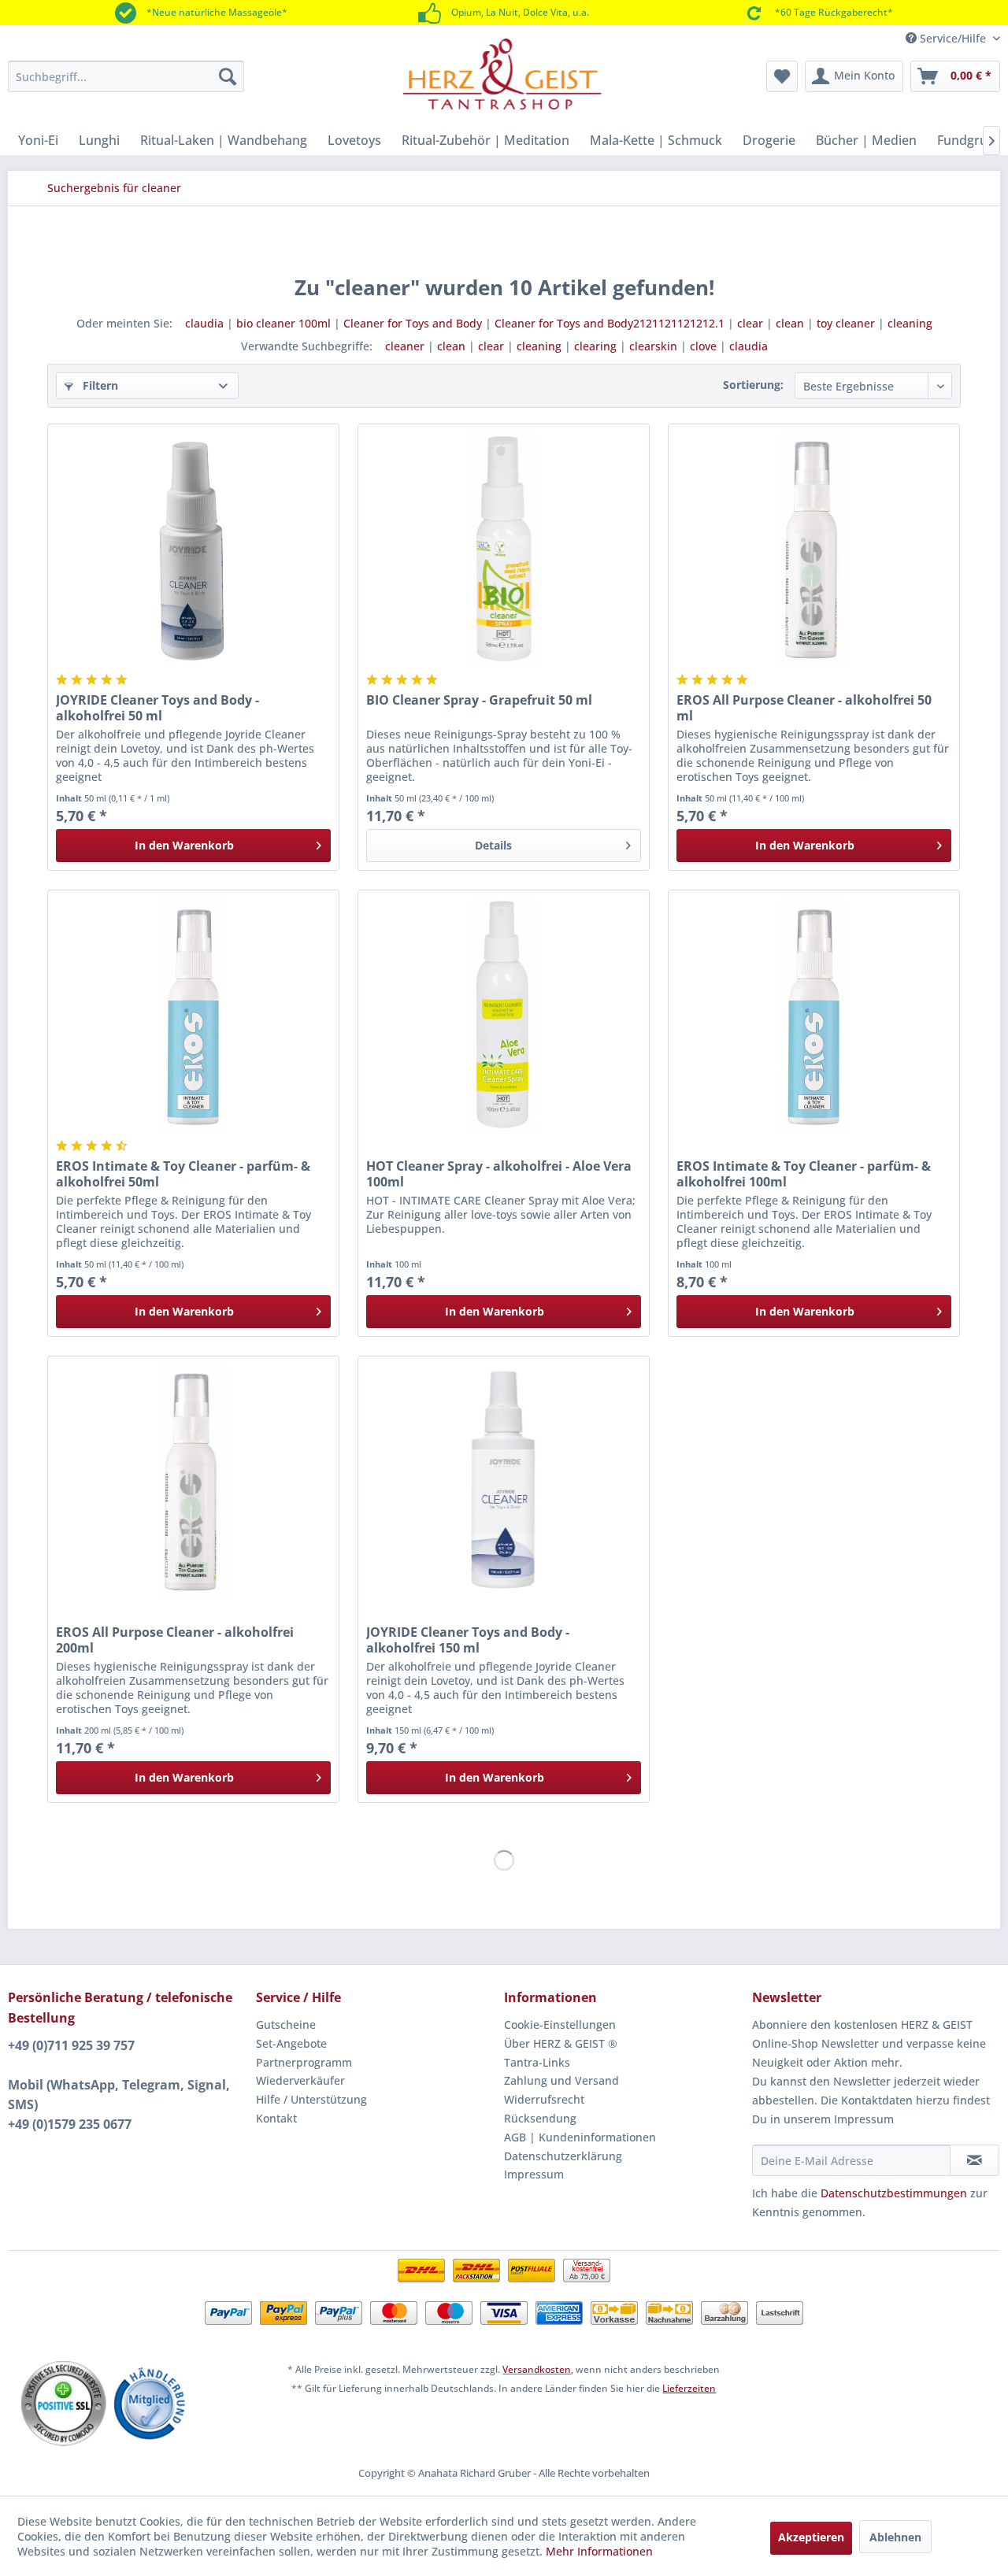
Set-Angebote (291, 2043)
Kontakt (276, 2118)
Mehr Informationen (599, 2551)
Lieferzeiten (689, 2388)
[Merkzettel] (782, 76)
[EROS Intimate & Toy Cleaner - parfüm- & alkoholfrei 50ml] (193, 1016)
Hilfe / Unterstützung (311, 2099)
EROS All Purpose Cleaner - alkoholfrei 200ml (175, 1640)
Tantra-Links (537, 2062)
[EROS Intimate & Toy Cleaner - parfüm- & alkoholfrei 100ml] (813, 1016)
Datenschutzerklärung (563, 2156)
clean (790, 323)
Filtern (99, 385)
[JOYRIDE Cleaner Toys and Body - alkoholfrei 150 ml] (503, 1482)
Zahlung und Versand (561, 2080)
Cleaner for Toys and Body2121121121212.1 (610, 323)
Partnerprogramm (304, 2062)
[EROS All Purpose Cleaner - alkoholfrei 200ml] (193, 1482)
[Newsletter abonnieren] (975, 2160)
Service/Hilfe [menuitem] (953, 38)
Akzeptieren (811, 2537)
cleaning (910, 323)
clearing (595, 346)
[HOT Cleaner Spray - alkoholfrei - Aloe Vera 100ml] (503, 1016)
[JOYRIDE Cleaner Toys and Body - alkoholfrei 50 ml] (193, 550)
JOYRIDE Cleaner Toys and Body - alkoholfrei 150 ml (468, 1640)
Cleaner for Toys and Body (413, 323)
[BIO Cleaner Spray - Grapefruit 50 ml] (503, 550)
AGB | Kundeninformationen (580, 2137)
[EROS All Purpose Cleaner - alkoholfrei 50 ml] (813, 550)
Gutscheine (286, 2025)
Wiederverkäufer (300, 2080)
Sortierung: (753, 385)
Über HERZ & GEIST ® (561, 2043)
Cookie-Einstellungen (560, 2025)
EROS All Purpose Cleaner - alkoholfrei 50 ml (804, 708)
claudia (204, 323)
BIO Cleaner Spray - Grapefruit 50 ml (479, 700)
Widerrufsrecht (544, 2099)
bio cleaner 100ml (283, 323)
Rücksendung (540, 2118)
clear (750, 323)
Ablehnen (895, 2537)
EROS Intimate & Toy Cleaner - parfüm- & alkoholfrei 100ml (804, 1174)
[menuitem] (126, 76)
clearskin (653, 346)
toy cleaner (846, 323)
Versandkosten (537, 2369)
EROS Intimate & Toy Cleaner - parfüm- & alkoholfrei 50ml (183, 1174)
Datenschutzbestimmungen (894, 2193)
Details (493, 845)
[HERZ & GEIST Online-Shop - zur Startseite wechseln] (502, 74)
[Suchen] (228, 76)
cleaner (405, 346)
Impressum (534, 2174)
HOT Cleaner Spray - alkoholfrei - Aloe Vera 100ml (499, 1174)
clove (703, 346)
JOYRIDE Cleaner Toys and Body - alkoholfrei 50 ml (157, 708)
